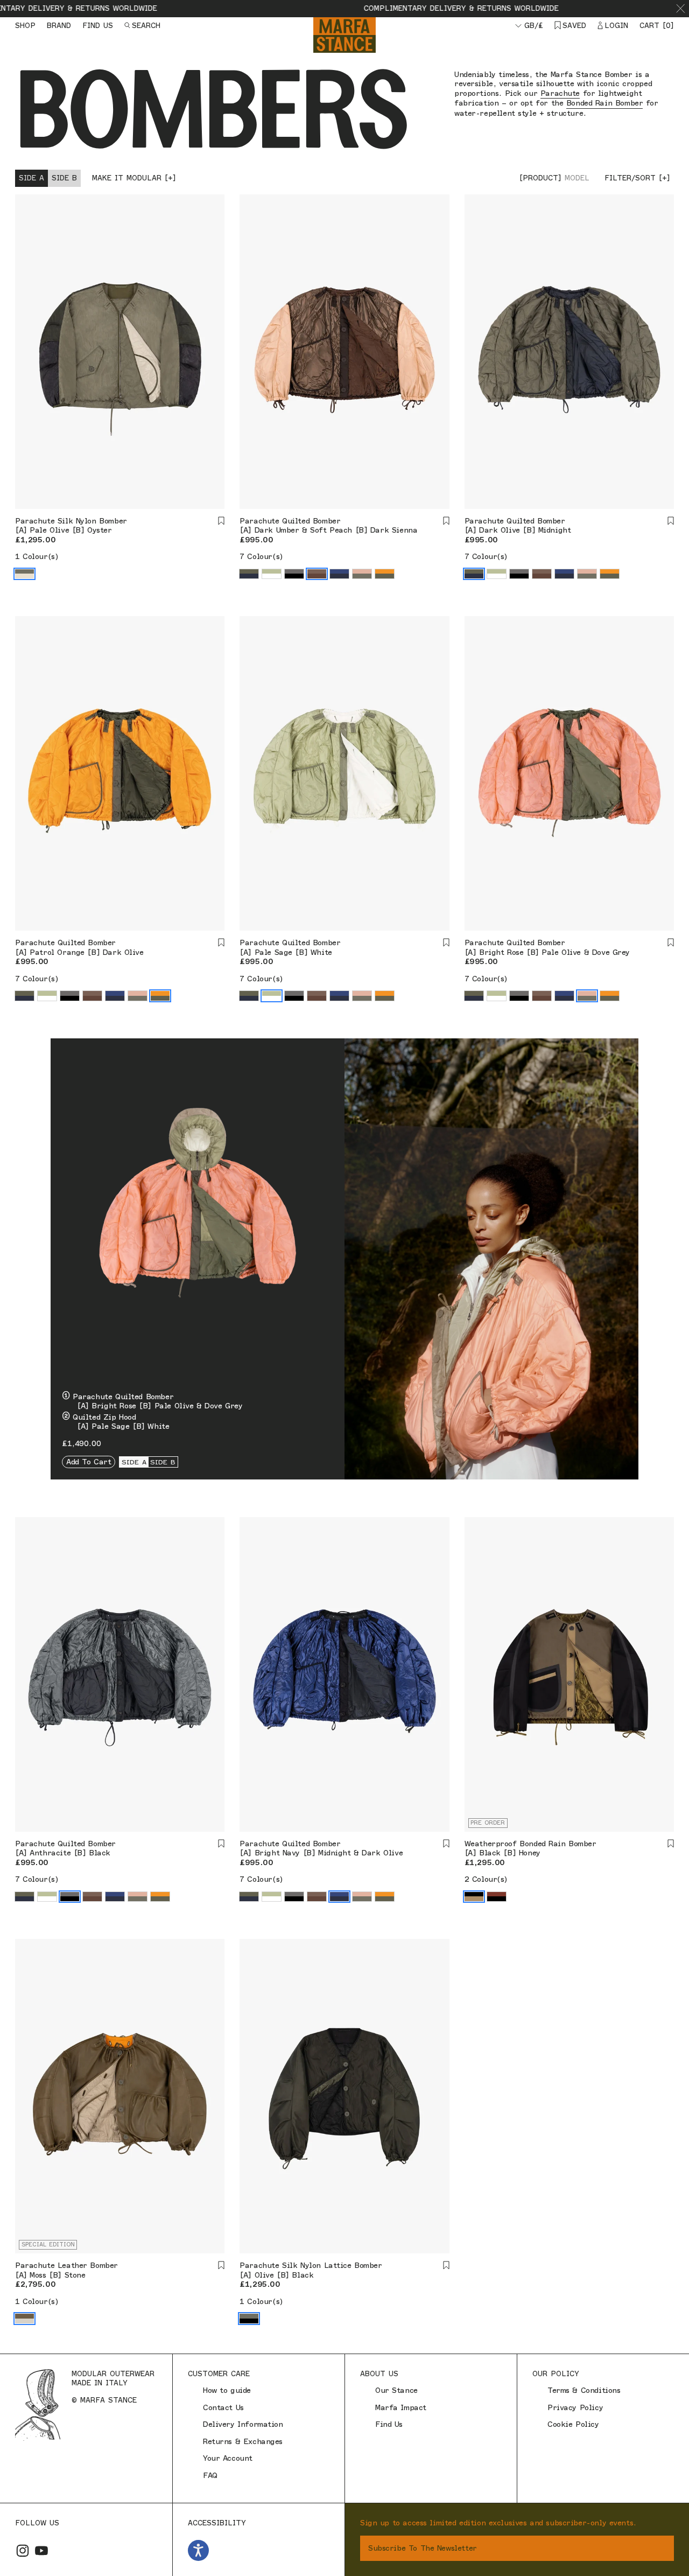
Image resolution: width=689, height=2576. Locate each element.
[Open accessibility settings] (198, 2550)
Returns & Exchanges (243, 2442)
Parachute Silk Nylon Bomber (71, 521)
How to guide (227, 2390)
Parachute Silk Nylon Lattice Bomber (311, 2266)
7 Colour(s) (261, 557)
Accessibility (217, 2523)
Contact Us (223, 2408)
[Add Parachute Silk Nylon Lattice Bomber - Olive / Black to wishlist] (446, 2266)
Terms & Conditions (584, 2390)
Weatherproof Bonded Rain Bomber (530, 1844)
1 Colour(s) (37, 557)
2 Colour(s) (486, 1879)
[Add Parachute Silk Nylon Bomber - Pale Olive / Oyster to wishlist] (221, 521)
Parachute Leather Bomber (66, 2266)
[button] (681, 9)
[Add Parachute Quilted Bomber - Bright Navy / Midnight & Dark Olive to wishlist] (446, 1844)
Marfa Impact (401, 2408)
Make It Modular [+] (134, 178)
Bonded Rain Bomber (604, 103)
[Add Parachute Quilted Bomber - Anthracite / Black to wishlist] (221, 1844)
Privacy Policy (575, 2408)
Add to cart (89, 1462)
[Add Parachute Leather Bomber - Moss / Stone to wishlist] (221, 2266)
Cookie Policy (573, 2424)
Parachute (560, 93)
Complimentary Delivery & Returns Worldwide (395, 8)
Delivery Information (243, 2424)
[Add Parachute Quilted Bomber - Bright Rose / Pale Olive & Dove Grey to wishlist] (671, 943)
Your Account (228, 2458)
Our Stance (396, 2390)
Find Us (389, 2424)
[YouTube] (41, 2551)
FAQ (210, 2476)
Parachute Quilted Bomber (290, 521)
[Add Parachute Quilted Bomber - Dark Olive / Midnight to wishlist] (671, 521)
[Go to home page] (344, 35)
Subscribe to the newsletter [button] (423, 2548)
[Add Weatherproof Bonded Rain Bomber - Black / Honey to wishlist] (671, 1844)
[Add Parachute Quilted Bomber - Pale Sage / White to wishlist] (446, 943)
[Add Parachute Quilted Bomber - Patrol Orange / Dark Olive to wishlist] (221, 943)
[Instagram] (23, 2551)
